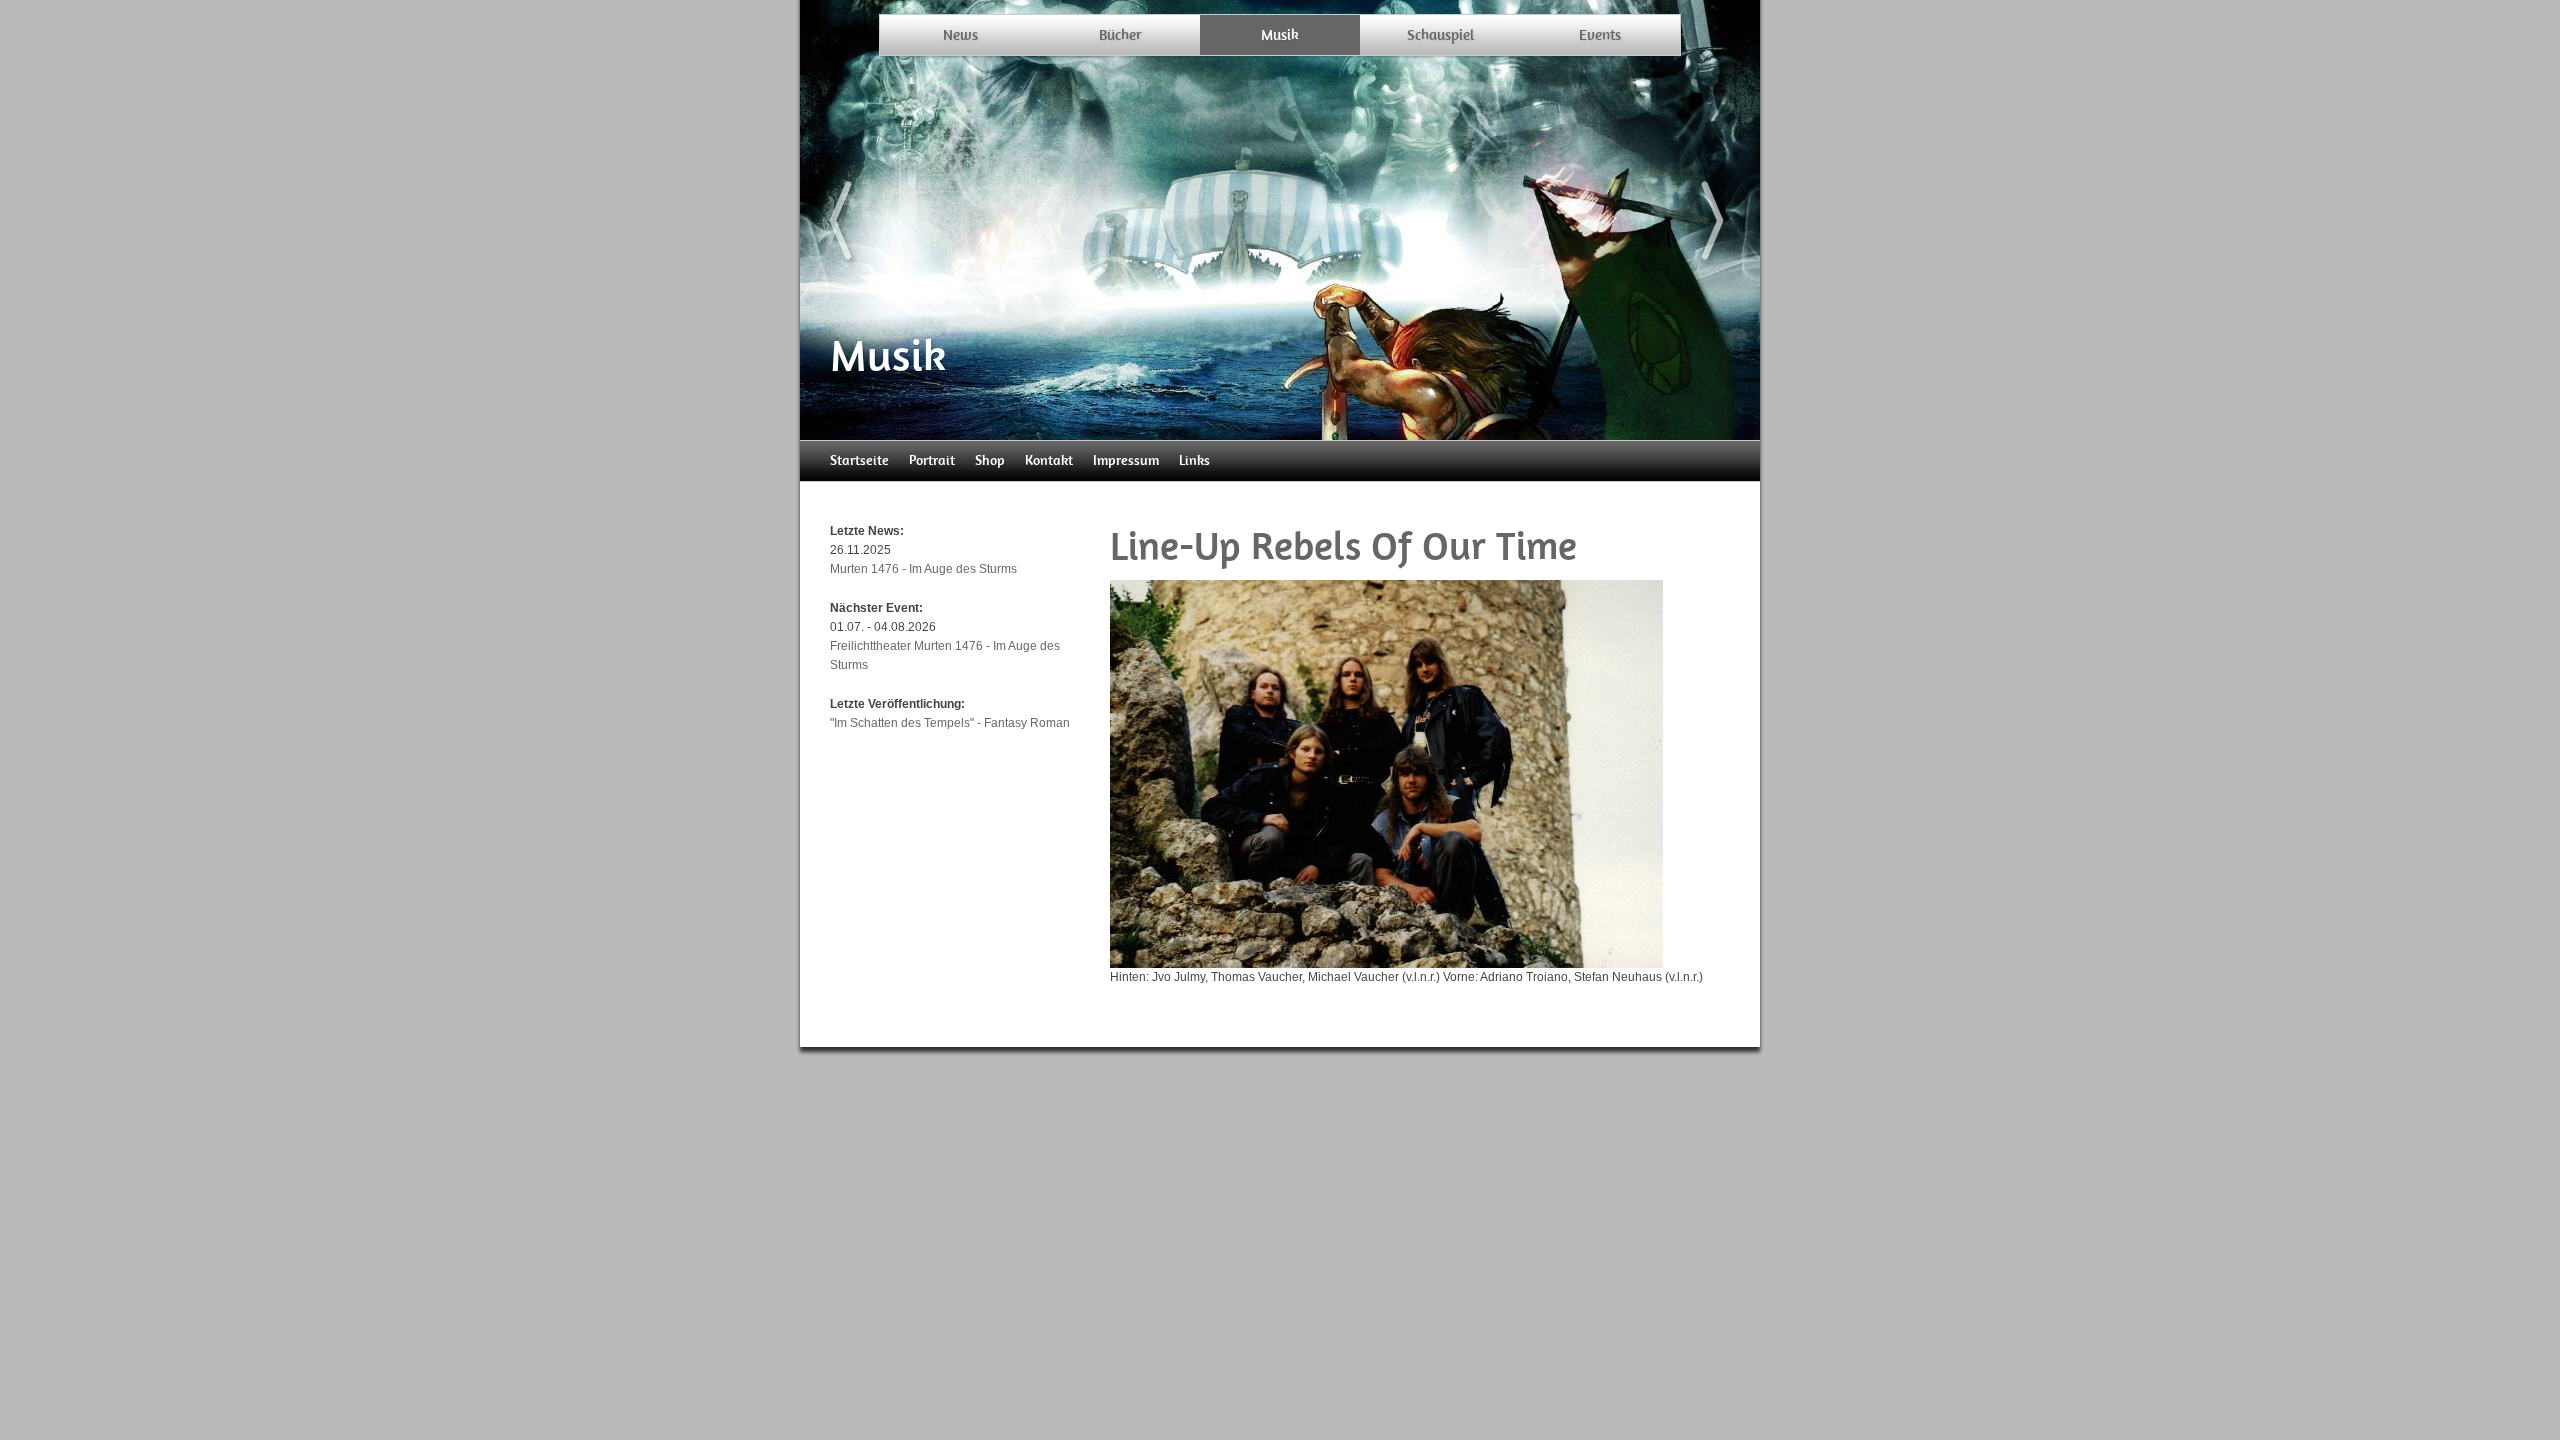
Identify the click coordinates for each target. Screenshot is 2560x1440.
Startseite (859, 460)
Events (1600, 35)
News (960, 35)
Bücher (1120, 35)
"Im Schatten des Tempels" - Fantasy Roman (950, 723)
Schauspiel (1440, 35)
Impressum (1126, 460)
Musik (1280, 35)
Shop (990, 460)
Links (1194, 460)
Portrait (932, 460)
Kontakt (1049, 460)
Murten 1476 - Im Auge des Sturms (923, 569)
